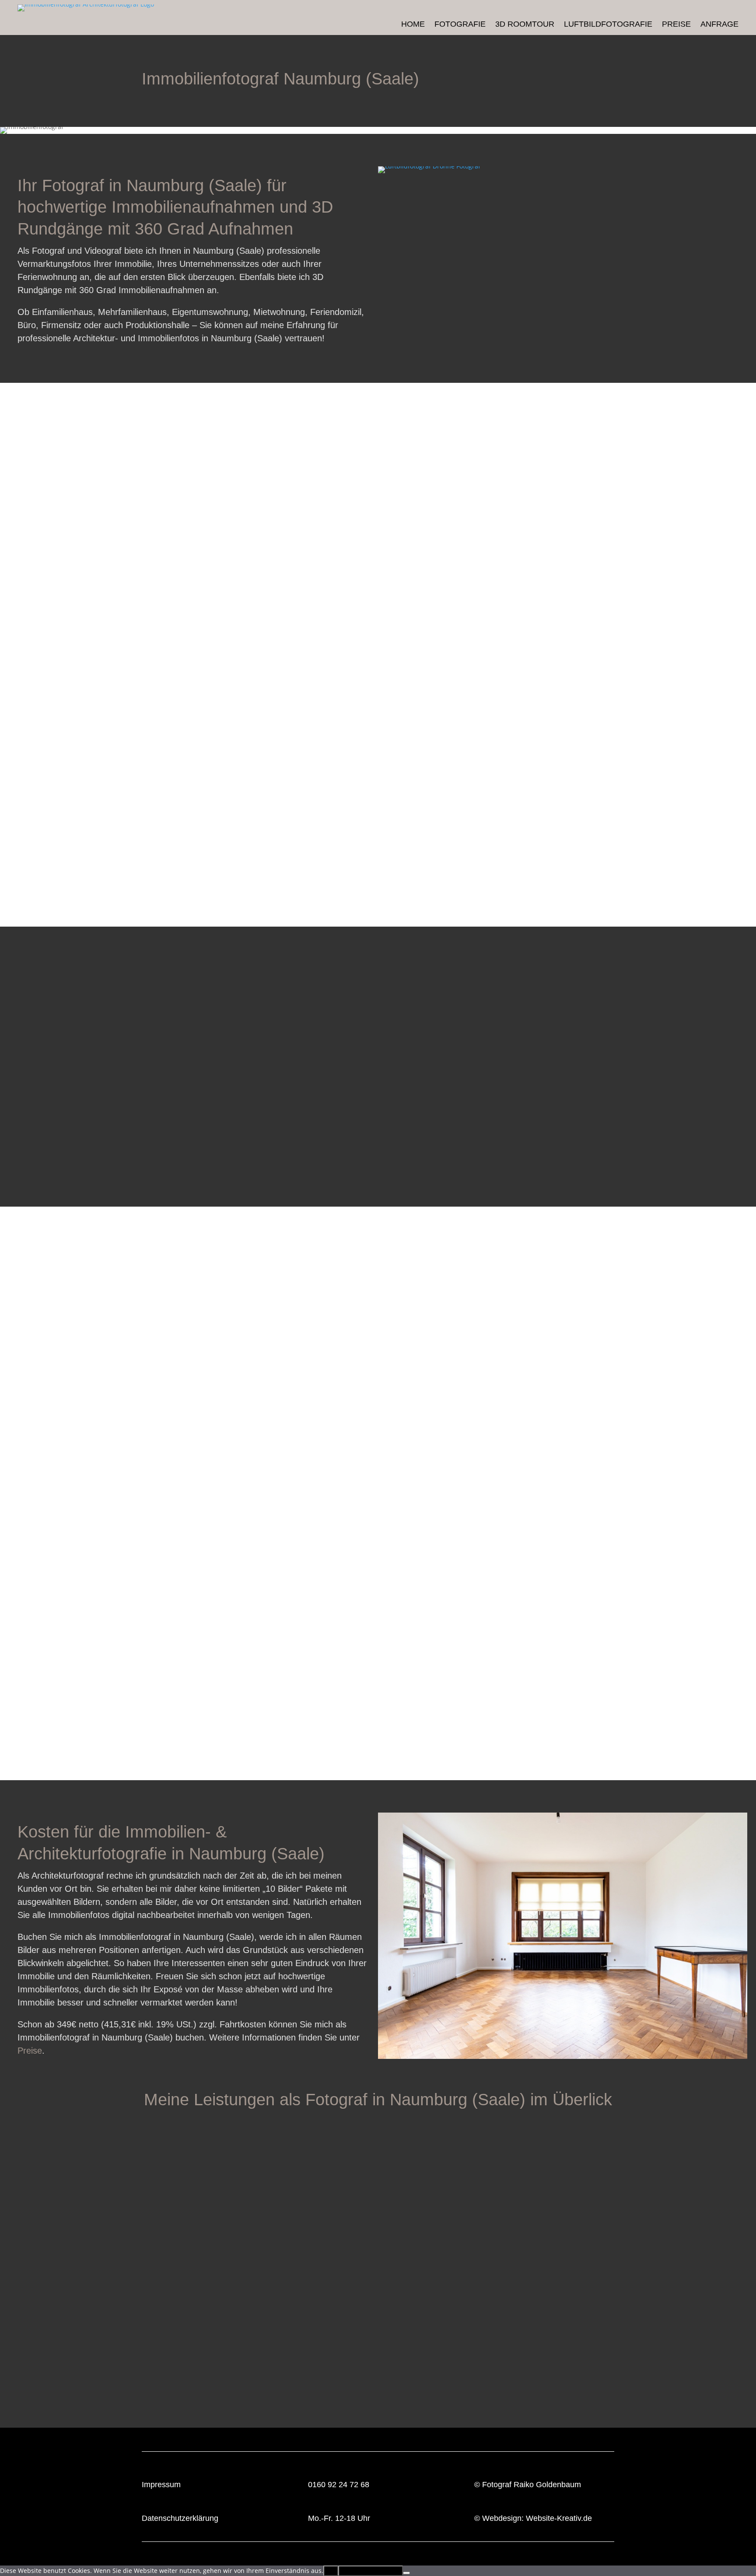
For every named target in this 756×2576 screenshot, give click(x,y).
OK (331, 2571)
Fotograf (497, 2485)
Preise (676, 25)
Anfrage (719, 25)
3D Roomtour (525, 25)
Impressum (161, 2485)
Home (413, 25)
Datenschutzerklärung (180, 2518)
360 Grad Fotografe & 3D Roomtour (406, 2383)
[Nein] (406, 2573)
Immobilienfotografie (129, 2383)
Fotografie (460, 25)
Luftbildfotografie (608, 25)
